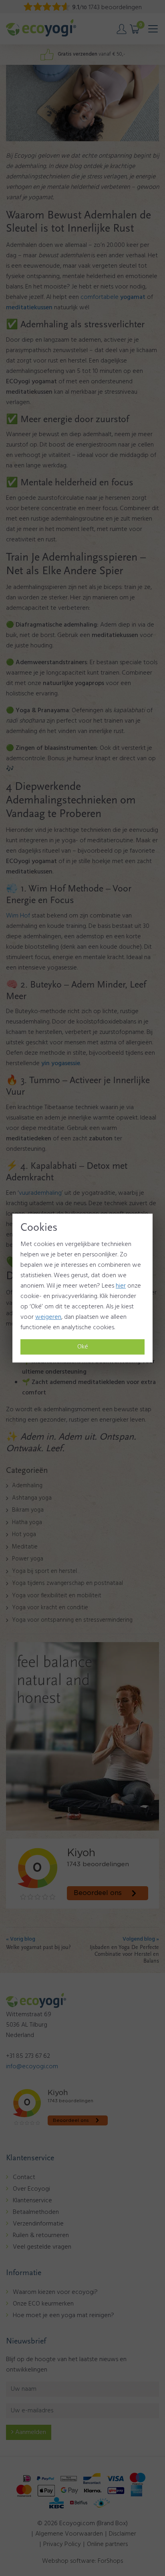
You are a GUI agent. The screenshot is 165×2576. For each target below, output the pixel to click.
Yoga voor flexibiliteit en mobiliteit (57, 1596)
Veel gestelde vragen (42, 2247)
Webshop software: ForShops (82, 2561)
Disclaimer (123, 2534)
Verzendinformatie (38, 2224)
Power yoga (28, 1559)
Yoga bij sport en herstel (44, 1571)
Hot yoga (24, 1534)
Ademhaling (27, 1486)
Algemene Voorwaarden (69, 2534)
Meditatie (25, 1547)
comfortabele (113, 297)
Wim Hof (18, 916)
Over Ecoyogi (31, 2189)
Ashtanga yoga (32, 1498)
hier (121, 1286)
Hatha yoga (27, 1522)
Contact (24, 2177)
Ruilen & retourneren (41, 2235)
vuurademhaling (40, 1193)
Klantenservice (32, 2201)
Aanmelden (30, 2432)
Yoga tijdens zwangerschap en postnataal (67, 1583)
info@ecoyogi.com (32, 2067)
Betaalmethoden (36, 2212)
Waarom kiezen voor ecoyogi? (55, 2292)
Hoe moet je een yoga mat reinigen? (63, 2316)
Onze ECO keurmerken (43, 2304)
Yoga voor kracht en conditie (50, 1608)
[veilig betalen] (82, 2491)
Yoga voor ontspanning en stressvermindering (72, 1620)
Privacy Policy (62, 2544)
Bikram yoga (28, 1510)
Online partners (107, 2544)
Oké (83, 1347)
